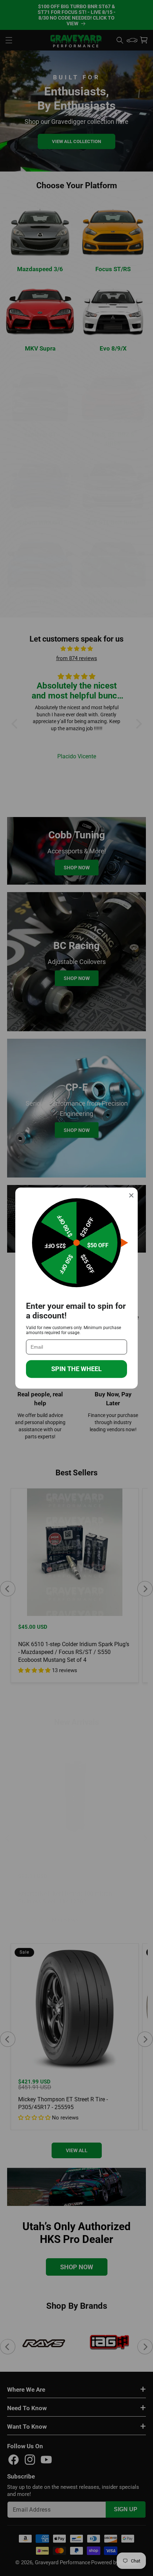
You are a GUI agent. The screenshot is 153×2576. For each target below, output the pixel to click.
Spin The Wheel (76, 1369)
